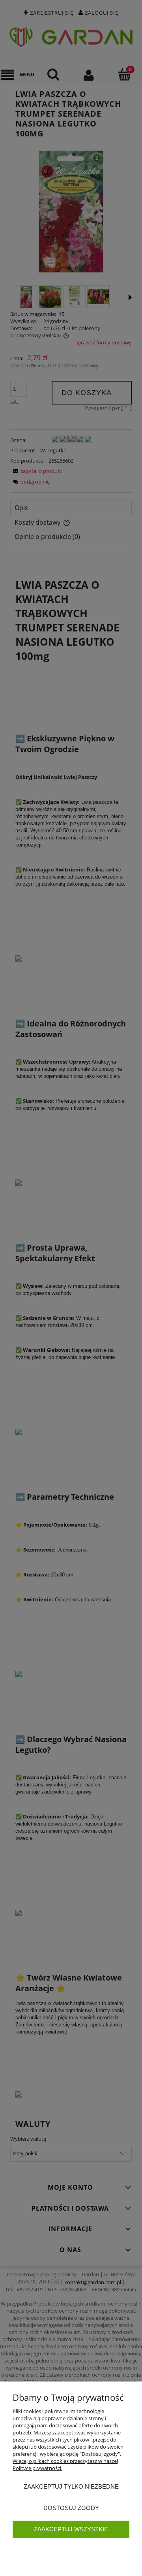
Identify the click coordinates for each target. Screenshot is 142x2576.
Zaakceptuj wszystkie (71, 2529)
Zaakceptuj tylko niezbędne (71, 2486)
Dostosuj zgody (71, 2508)
